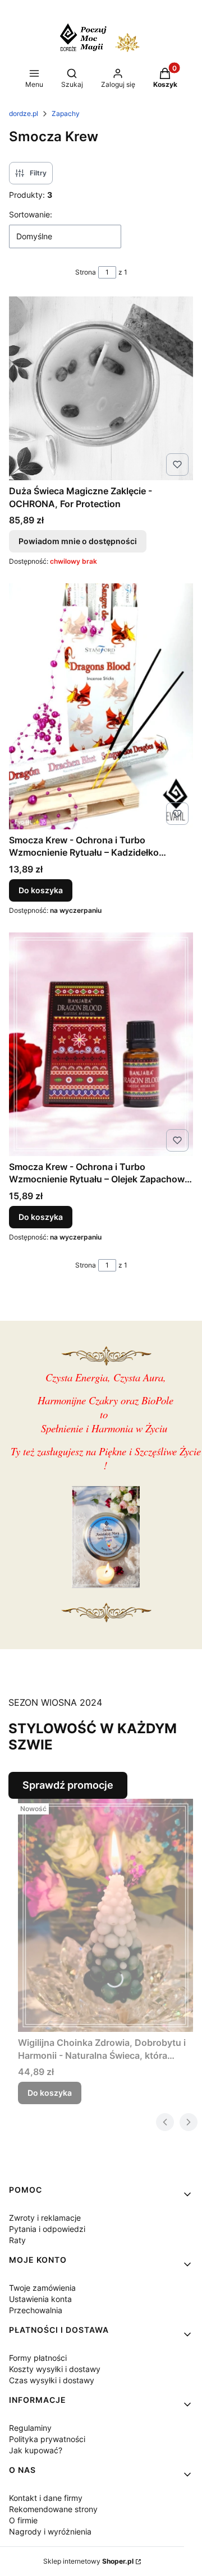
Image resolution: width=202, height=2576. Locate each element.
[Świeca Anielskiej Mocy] (106, 1584)
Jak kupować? (36, 2450)
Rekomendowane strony (53, 2509)
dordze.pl (24, 113)
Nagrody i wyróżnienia (50, 2531)
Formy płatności (38, 2358)
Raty (17, 2240)
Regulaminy (30, 2428)
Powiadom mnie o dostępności (78, 541)
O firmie (23, 2520)
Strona (86, 272)
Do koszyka (41, 890)
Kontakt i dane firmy (46, 2498)
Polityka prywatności (47, 2439)
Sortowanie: (31, 214)
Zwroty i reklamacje (45, 2218)
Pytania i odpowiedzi (47, 2229)
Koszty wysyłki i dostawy (55, 2369)
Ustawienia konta (40, 2299)
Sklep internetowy (88, 2561)
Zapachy (66, 113)
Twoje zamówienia (42, 2288)
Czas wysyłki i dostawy (52, 2380)
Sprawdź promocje (68, 1785)
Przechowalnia (36, 2310)
